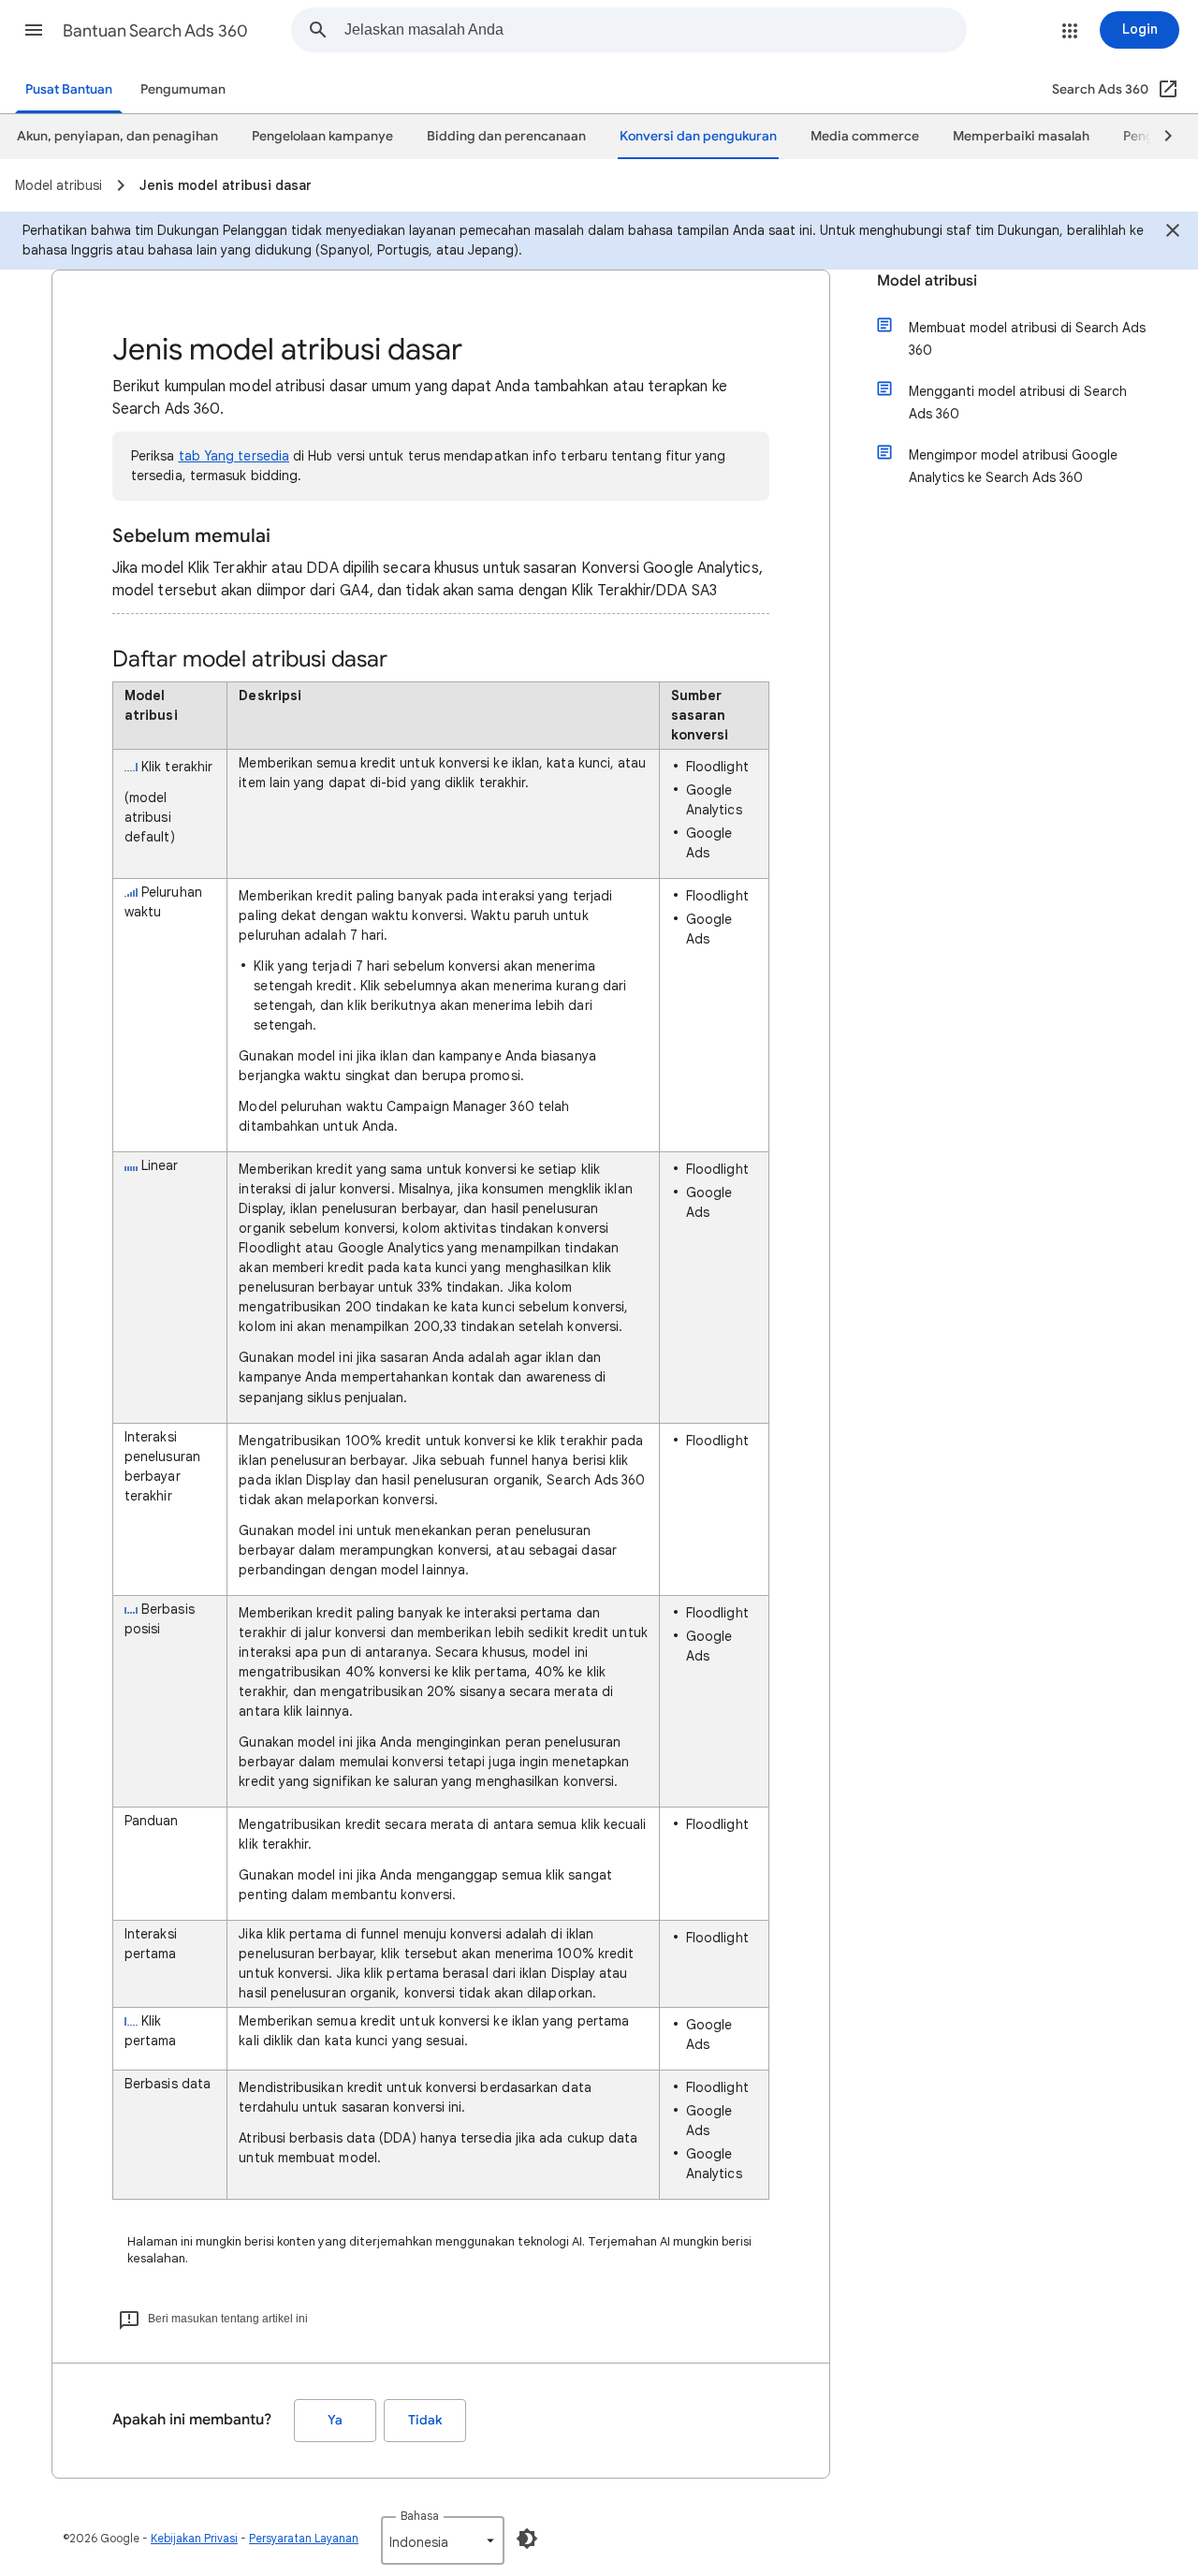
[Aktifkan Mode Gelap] (527, 2539)
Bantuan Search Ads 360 (155, 31)
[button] (34, 30)
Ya (335, 2420)
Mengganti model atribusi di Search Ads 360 (1018, 402)
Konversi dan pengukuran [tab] (698, 136)
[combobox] (655, 30)
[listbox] (443, 2540)
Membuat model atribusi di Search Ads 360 (1027, 339)
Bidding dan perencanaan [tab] (506, 136)
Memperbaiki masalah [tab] (1021, 136)
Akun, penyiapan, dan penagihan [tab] (117, 136)
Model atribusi (927, 281)
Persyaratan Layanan (304, 2538)
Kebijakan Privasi (194, 2538)
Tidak (425, 2420)
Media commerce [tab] (865, 136)
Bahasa (420, 2516)
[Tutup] (1173, 233)
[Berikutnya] (1160, 137)
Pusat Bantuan (69, 89)
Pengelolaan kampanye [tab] (322, 136)
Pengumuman (183, 89)
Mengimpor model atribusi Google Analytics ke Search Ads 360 (1013, 466)
